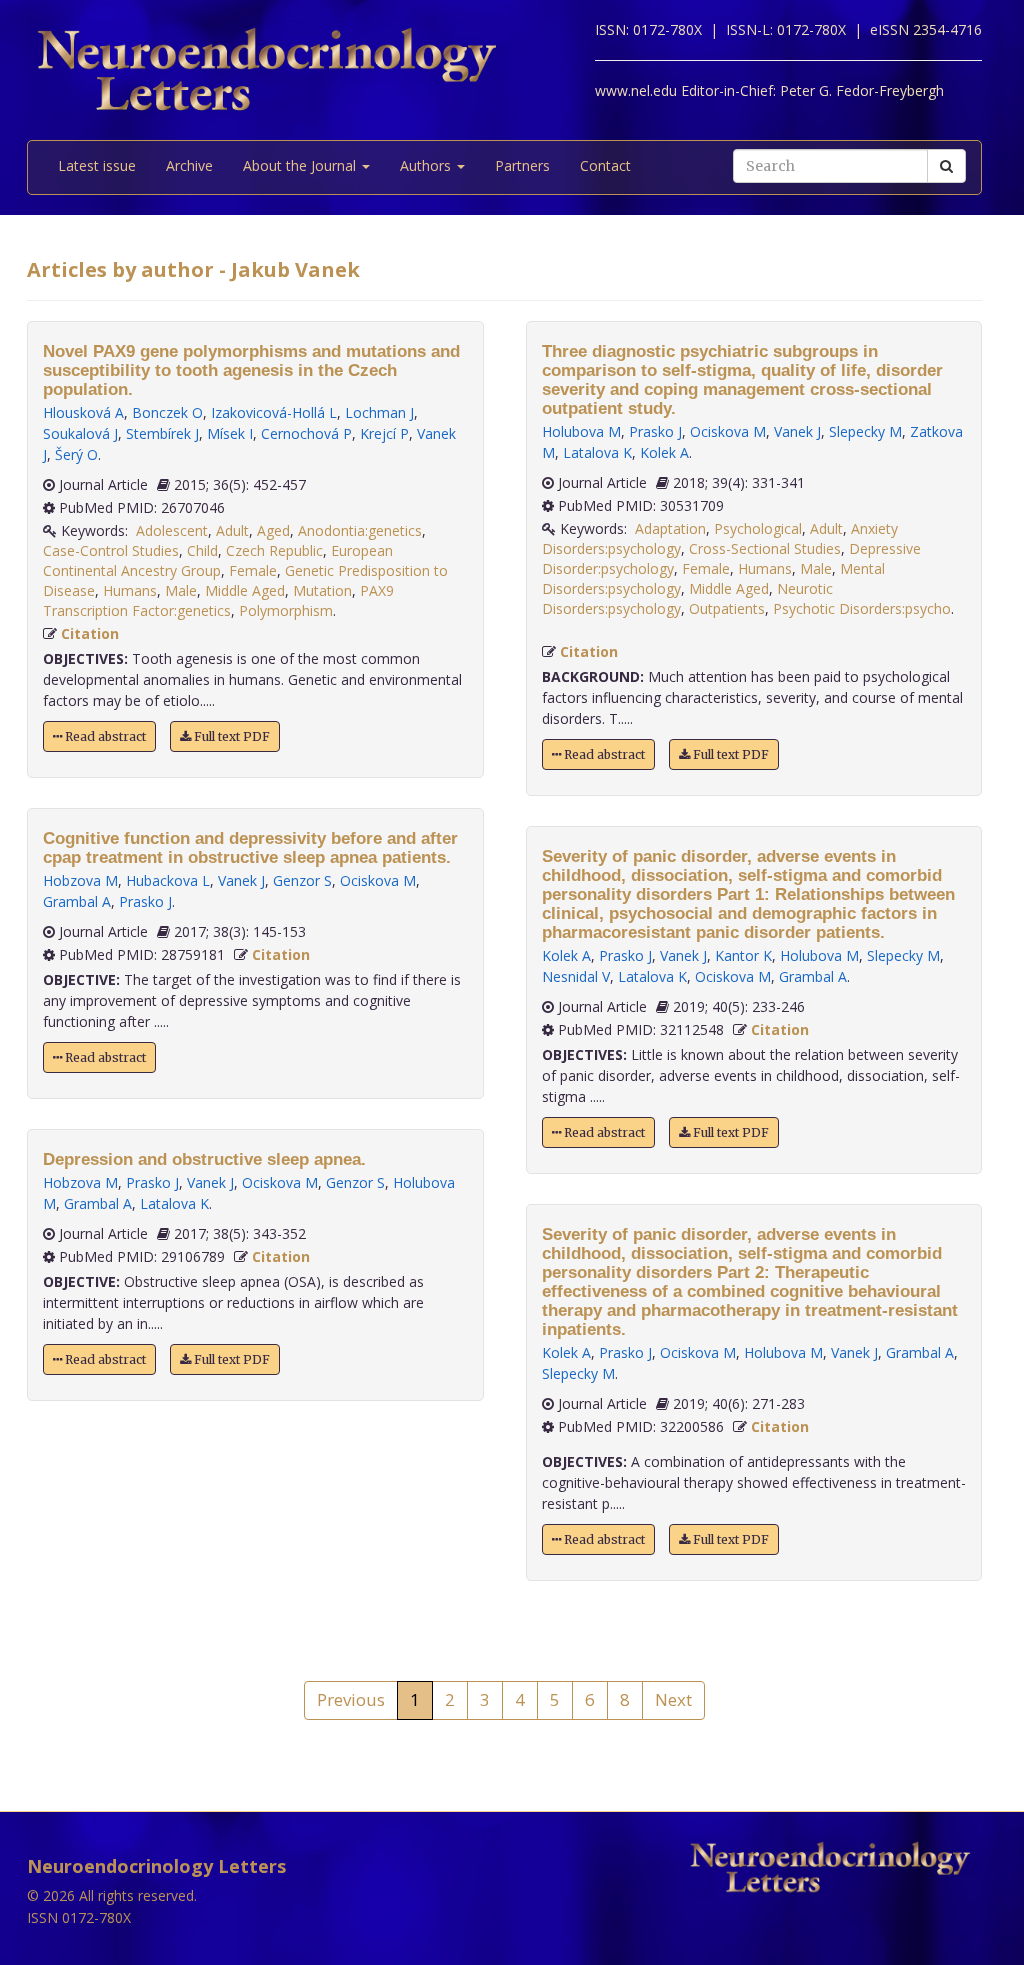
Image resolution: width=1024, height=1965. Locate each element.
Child (202, 550)
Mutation (322, 590)
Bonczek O (167, 412)
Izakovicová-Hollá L (274, 412)
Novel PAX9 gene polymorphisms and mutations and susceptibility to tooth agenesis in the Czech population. (251, 370)
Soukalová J (80, 433)
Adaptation (670, 528)
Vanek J (241, 880)
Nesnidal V (576, 976)
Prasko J (145, 901)
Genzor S (302, 880)
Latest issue (97, 165)
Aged (273, 530)
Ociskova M (378, 880)
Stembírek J (162, 433)
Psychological (758, 528)
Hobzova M (80, 880)
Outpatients (727, 608)
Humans (130, 590)
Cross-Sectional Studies (765, 548)
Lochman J (379, 412)
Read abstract (104, 736)
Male (181, 590)
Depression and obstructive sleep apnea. (204, 1159)
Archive (189, 165)
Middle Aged (245, 590)
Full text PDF (230, 736)
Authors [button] (427, 165)
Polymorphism (286, 610)
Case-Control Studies (111, 550)
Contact (605, 165)
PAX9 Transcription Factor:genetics (218, 600)
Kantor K (743, 955)
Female (253, 570)
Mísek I (230, 433)
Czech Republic (274, 550)
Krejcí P (384, 433)
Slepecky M (865, 431)
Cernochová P (306, 433)
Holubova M (581, 431)
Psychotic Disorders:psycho (862, 608)
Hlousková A (83, 412)
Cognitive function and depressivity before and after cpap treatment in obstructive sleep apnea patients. (250, 848)
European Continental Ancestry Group (218, 560)
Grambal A (77, 901)
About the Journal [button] (301, 165)
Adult (232, 530)
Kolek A (664, 452)
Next (673, 1699)
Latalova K (174, 1203)
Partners (522, 165)
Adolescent (172, 530)
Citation (90, 633)
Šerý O (76, 454)
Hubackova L (168, 880)
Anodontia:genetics (360, 530)
